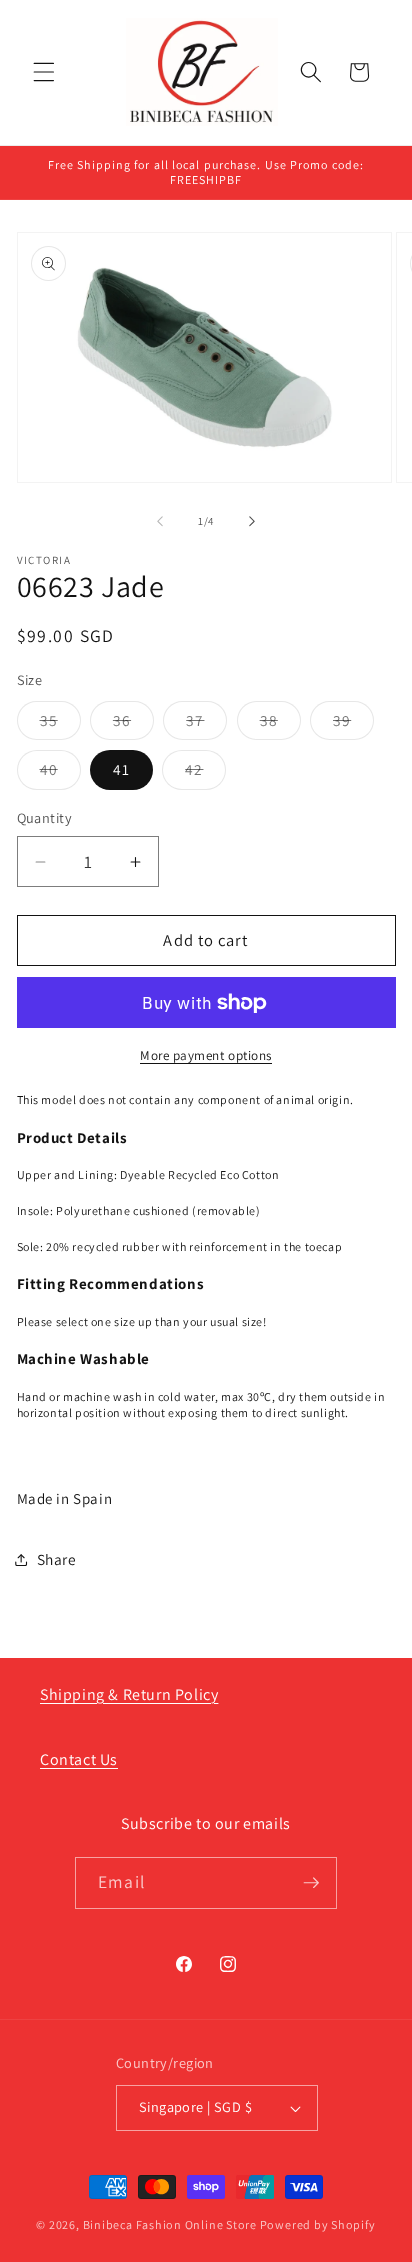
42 (205, 773)
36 (133, 724)
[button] (44, 72)
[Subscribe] (311, 1883)
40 (60, 773)
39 (353, 724)
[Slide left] (160, 521)
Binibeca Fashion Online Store (170, 2224)
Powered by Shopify (318, 2224)
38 (280, 724)
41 (121, 769)
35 (60, 724)
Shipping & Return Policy (129, 1694)
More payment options (206, 1055)
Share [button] (57, 1559)
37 (206, 724)
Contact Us (79, 1759)
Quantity (45, 817)
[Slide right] (252, 521)
